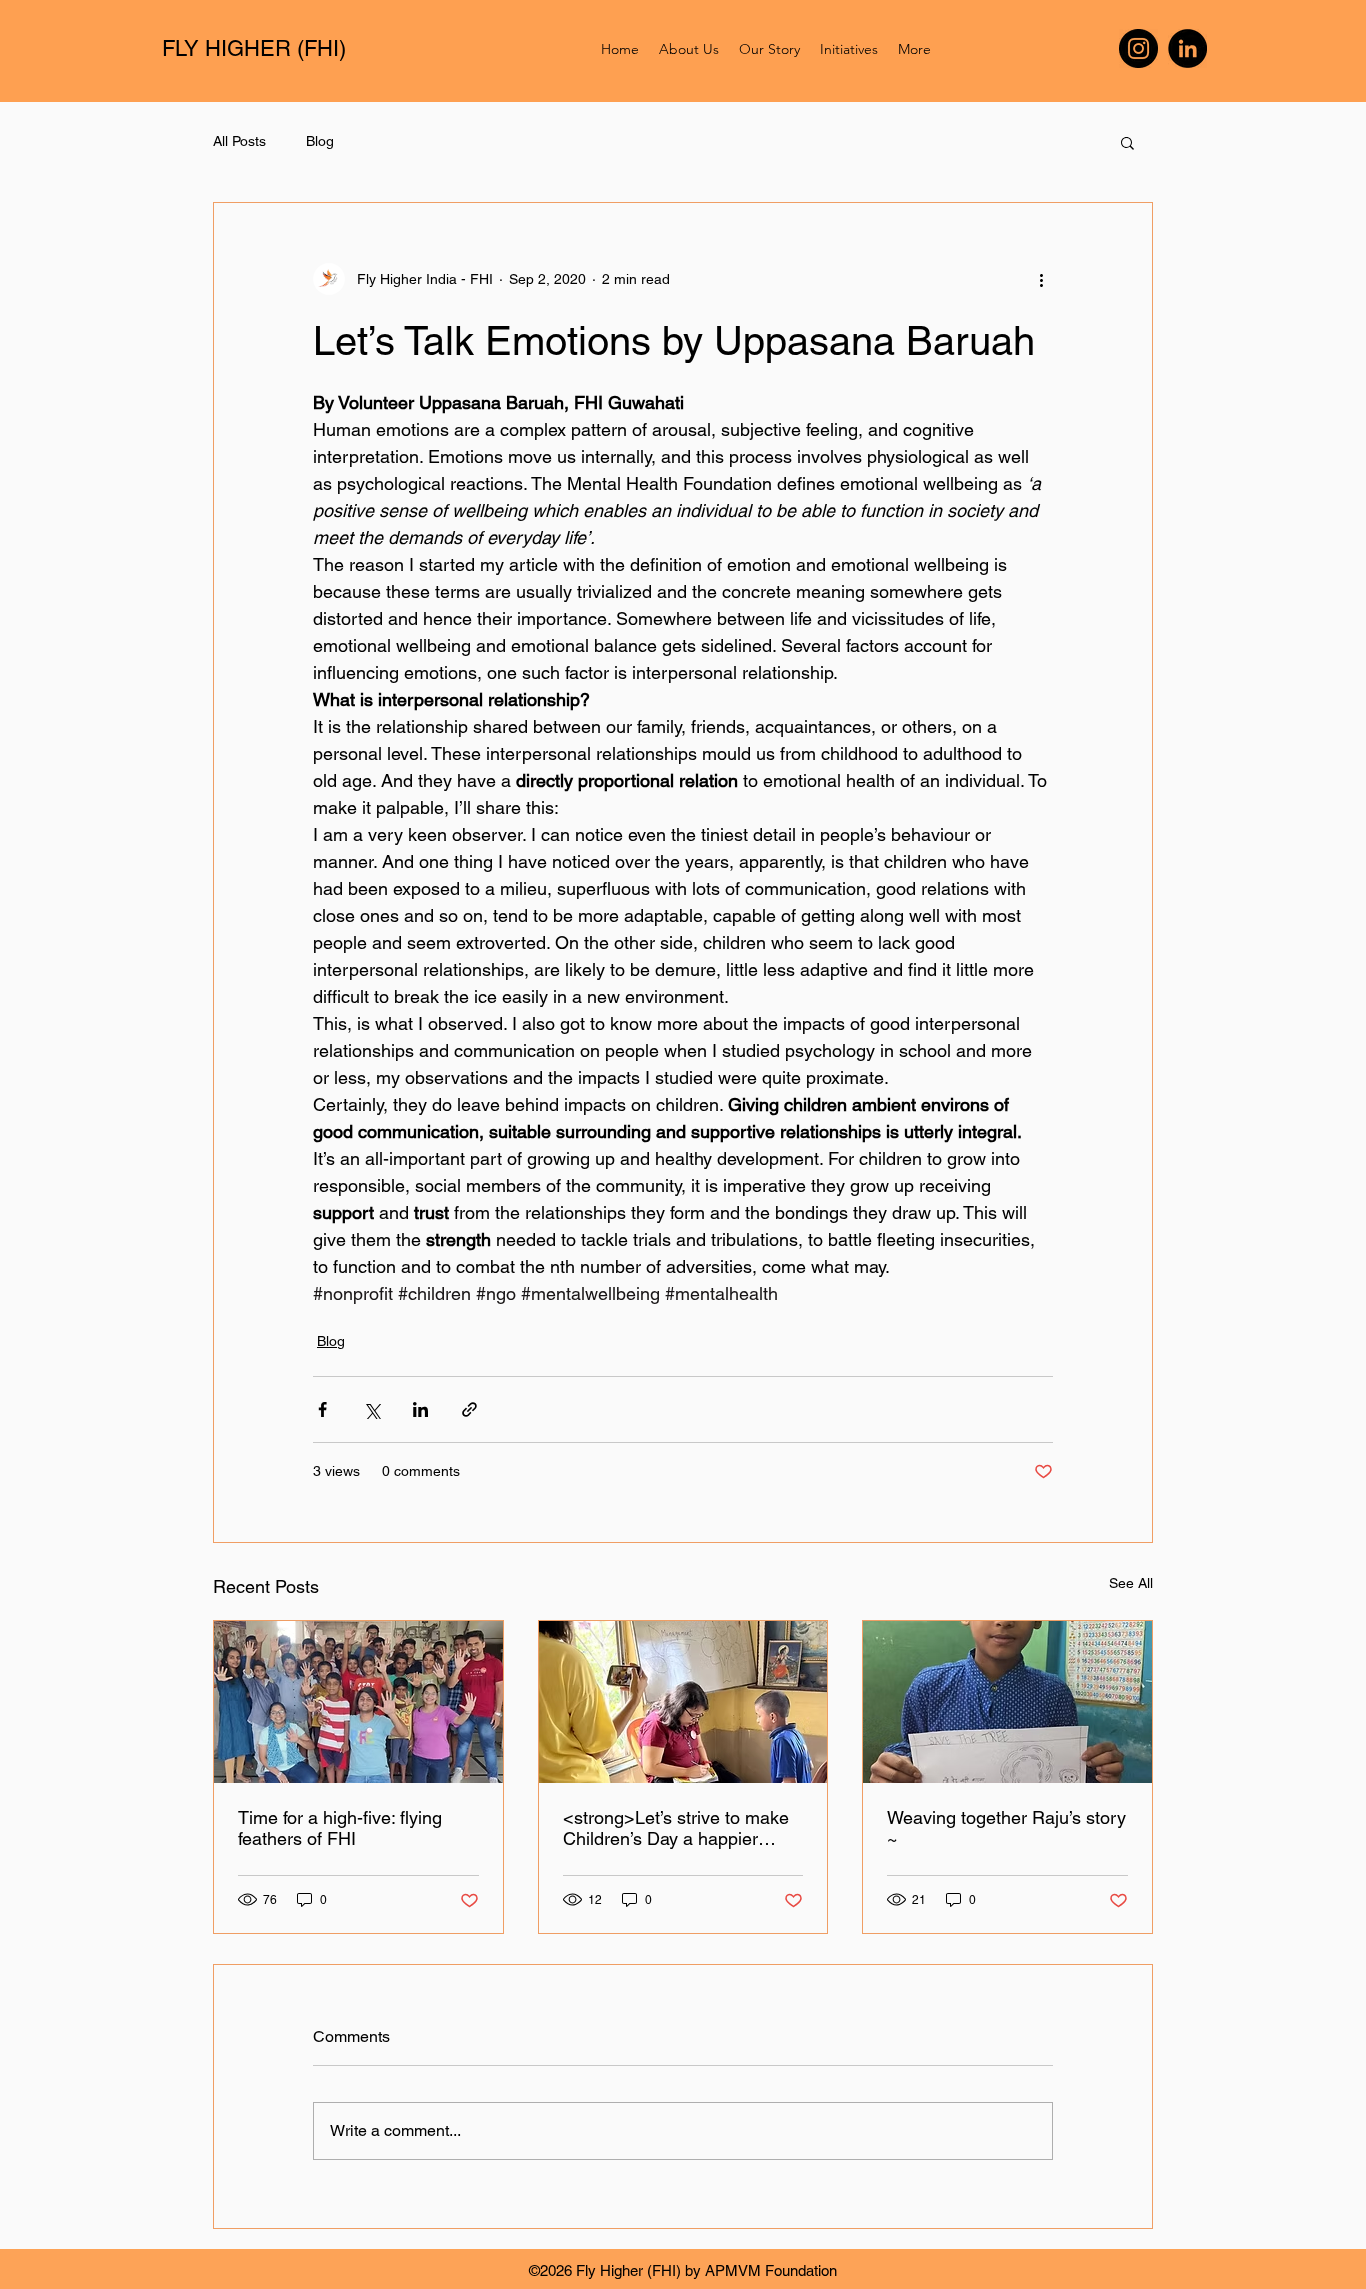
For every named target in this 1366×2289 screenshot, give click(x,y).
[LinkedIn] (1187, 48)
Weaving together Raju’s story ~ (1006, 1828)
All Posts (239, 141)
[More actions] (1041, 279)
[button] (1127, 142)
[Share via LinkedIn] (420, 1409)
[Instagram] (1138, 48)
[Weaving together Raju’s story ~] (1007, 1702)
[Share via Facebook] (322, 1409)
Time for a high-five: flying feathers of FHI (340, 1828)
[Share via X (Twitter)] (371, 1409)
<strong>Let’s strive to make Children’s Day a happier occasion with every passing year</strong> (676, 1828)
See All (1131, 1583)
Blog (320, 141)
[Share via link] (469, 1409)
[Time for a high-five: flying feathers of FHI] (358, 1702)
